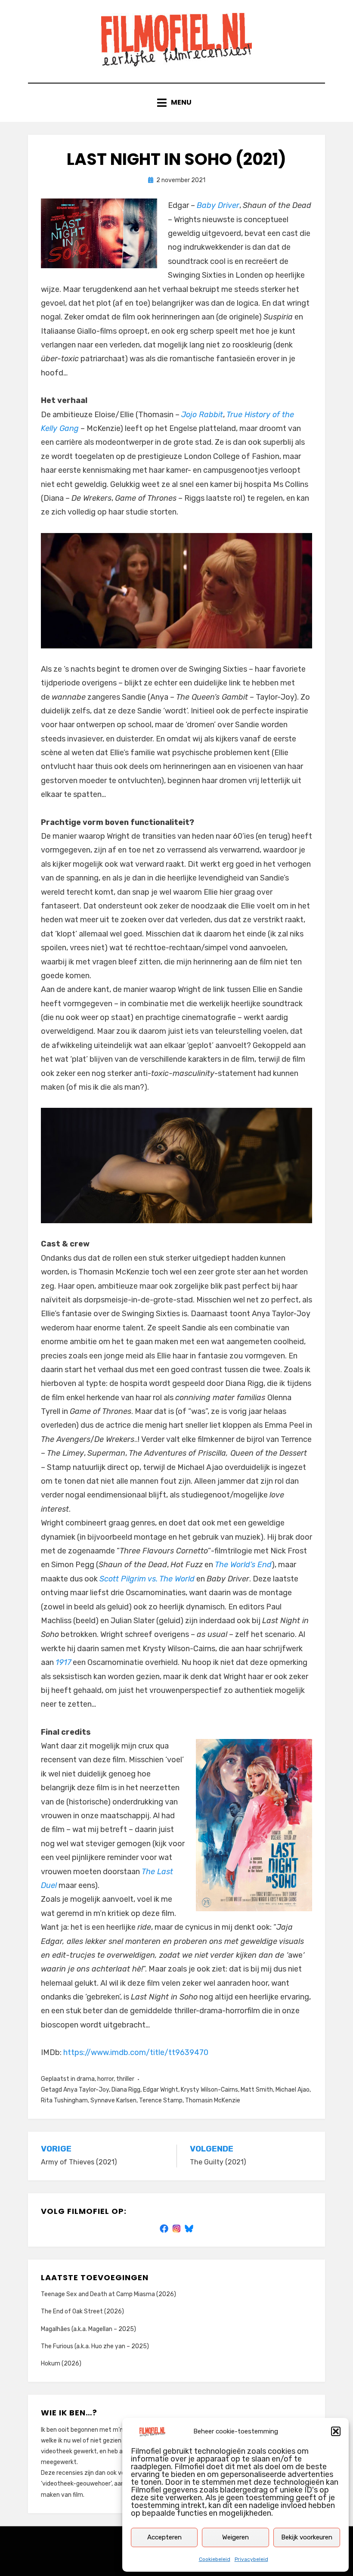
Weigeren (235, 2537)
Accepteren (164, 2537)
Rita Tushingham (64, 2100)
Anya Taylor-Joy (86, 2090)
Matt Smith (257, 2090)
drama (86, 2079)
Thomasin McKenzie (213, 2100)
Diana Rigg (126, 2090)
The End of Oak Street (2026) (82, 2311)
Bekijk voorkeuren (307, 2537)
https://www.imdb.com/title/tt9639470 (136, 2052)
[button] (336, 2431)
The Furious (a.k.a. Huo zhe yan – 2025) (95, 2346)
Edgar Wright (161, 2090)
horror (105, 2079)
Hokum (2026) (61, 2364)
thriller (125, 2079)
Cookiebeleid (215, 2559)
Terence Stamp (161, 2100)
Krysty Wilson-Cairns (209, 2090)
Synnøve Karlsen (113, 2100)
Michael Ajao (293, 2090)
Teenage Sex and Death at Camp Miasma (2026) (108, 2294)
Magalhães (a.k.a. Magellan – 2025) (88, 2329)
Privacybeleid (251, 2559)
